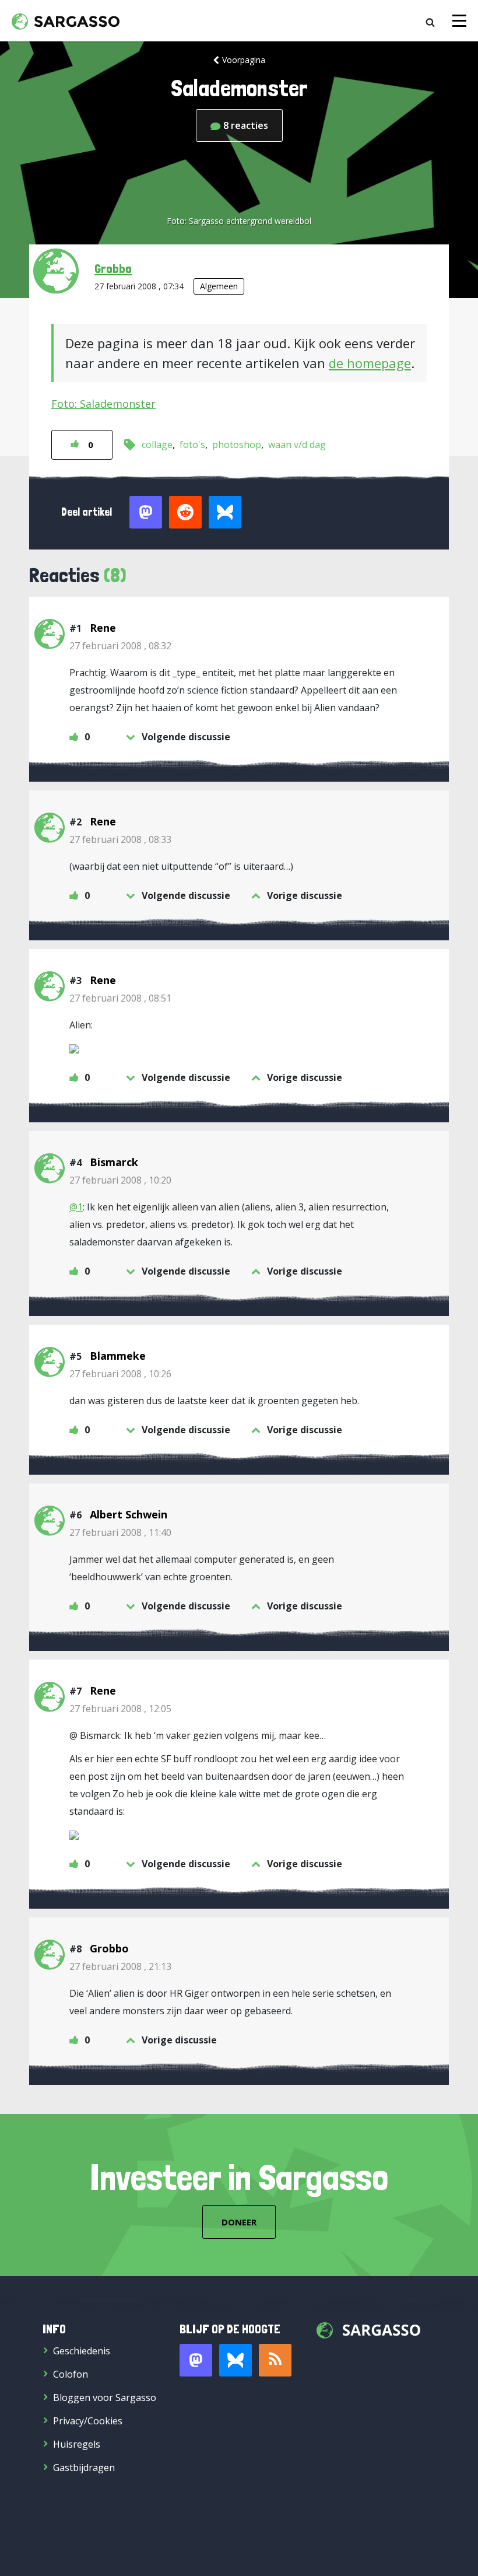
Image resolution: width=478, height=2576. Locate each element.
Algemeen (219, 286)
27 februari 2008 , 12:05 (120, 1709)
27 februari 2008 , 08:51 (120, 998)
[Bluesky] (236, 2360)
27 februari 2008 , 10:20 (120, 1180)
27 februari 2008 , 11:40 (120, 1532)
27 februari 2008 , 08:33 (120, 839)
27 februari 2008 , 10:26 (120, 1374)
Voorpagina (244, 60)
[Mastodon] (196, 2360)
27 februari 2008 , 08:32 (120, 646)
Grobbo (113, 268)
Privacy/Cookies (88, 2421)
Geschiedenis (82, 2351)
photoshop (237, 444)
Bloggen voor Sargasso (105, 2397)
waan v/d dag (297, 444)
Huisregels (77, 2444)
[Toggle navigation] (459, 21)
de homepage (370, 363)
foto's (192, 444)
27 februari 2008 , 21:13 (120, 1966)
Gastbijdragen (84, 2467)
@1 (76, 1207)
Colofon (71, 2374)
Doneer (239, 2222)
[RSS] (275, 2360)
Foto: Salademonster (103, 404)
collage (157, 444)
